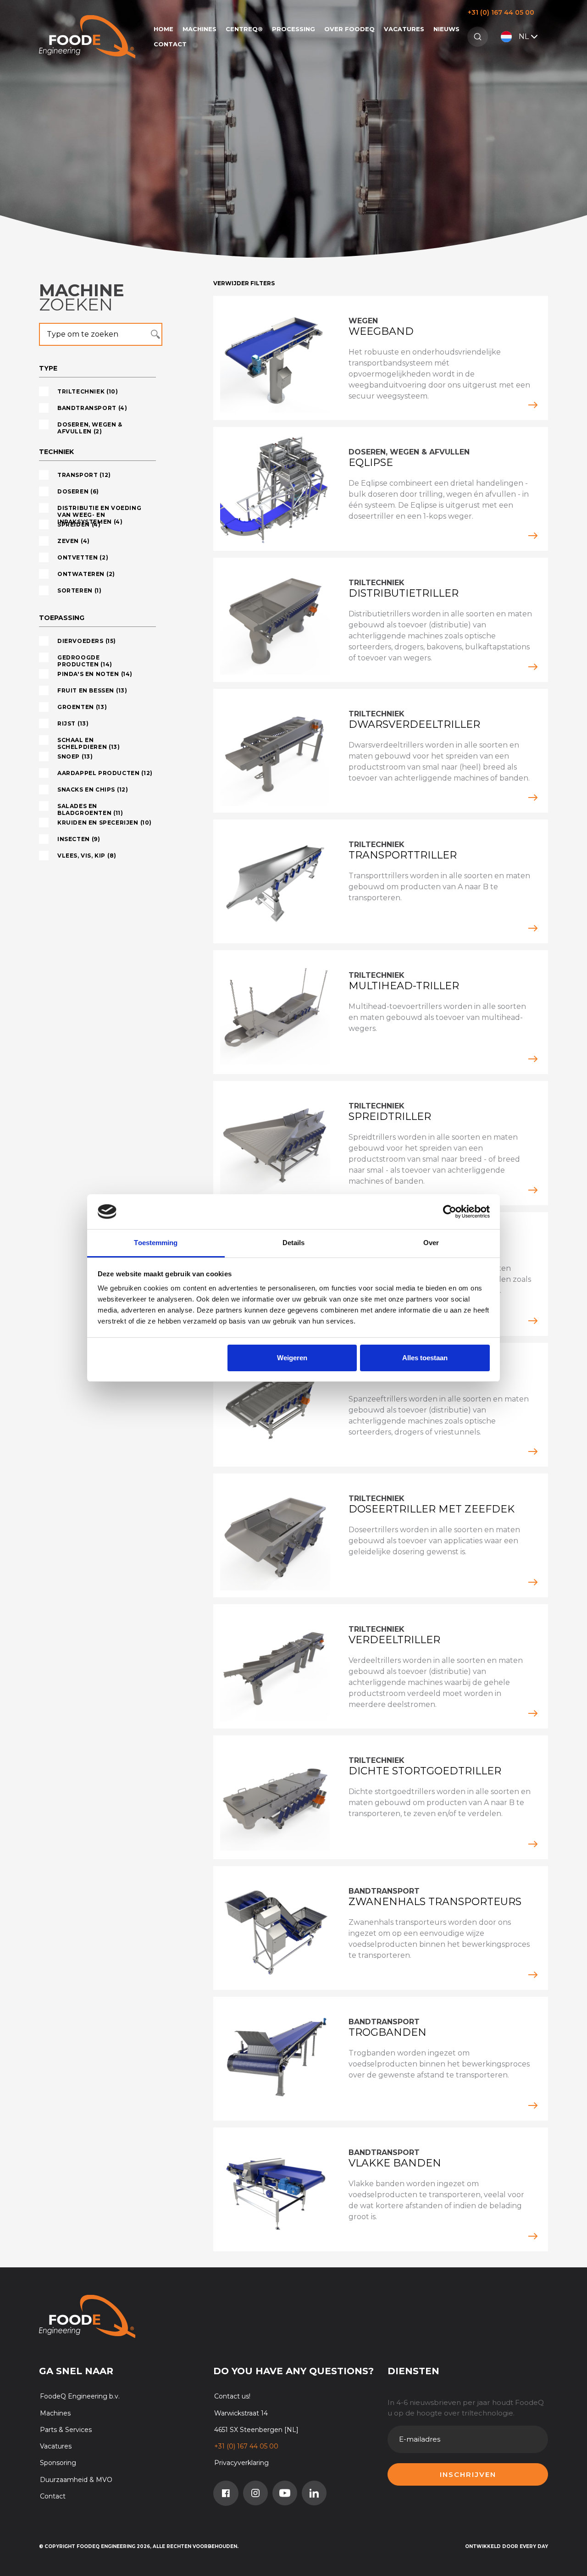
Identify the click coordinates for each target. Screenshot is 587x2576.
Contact (170, 44)
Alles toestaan (425, 1358)
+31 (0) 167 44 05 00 (501, 12)
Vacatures (404, 29)
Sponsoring (58, 2463)
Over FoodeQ (349, 29)
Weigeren (292, 1358)
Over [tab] (431, 1243)
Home (163, 29)
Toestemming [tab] (156, 1243)
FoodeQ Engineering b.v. (80, 2396)
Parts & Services (66, 2430)
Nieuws (446, 29)
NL (524, 36)
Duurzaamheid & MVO (76, 2480)
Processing (293, 29)
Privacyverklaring (241, 2463)
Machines (199, 29)
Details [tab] (294, 1243)
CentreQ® (244, 29)
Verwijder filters (244, 283)
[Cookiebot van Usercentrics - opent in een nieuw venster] (450, 1212)
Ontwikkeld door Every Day (507, 2546)
